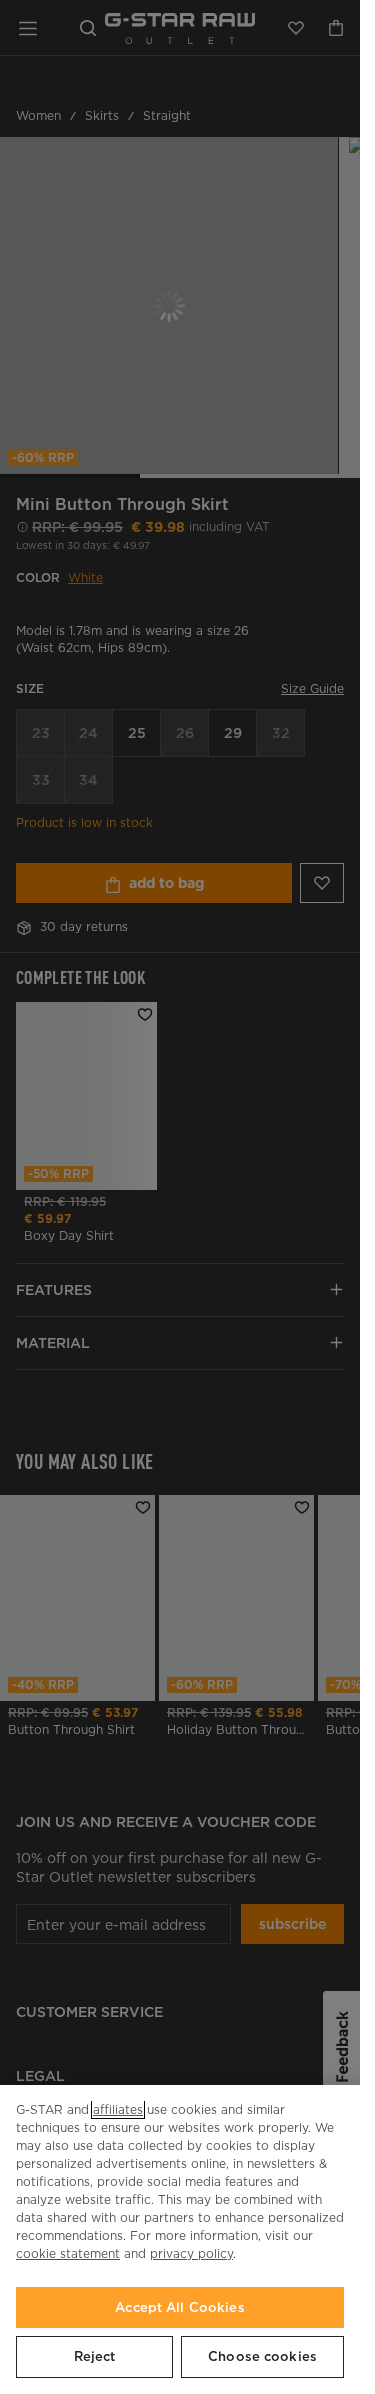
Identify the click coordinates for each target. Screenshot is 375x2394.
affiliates (118, 2109)
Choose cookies (262, 2356)
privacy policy (191, 2253)
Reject (95, 2356)
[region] (180, 2239)
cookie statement (68, 2253)
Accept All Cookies (179, 2307)
